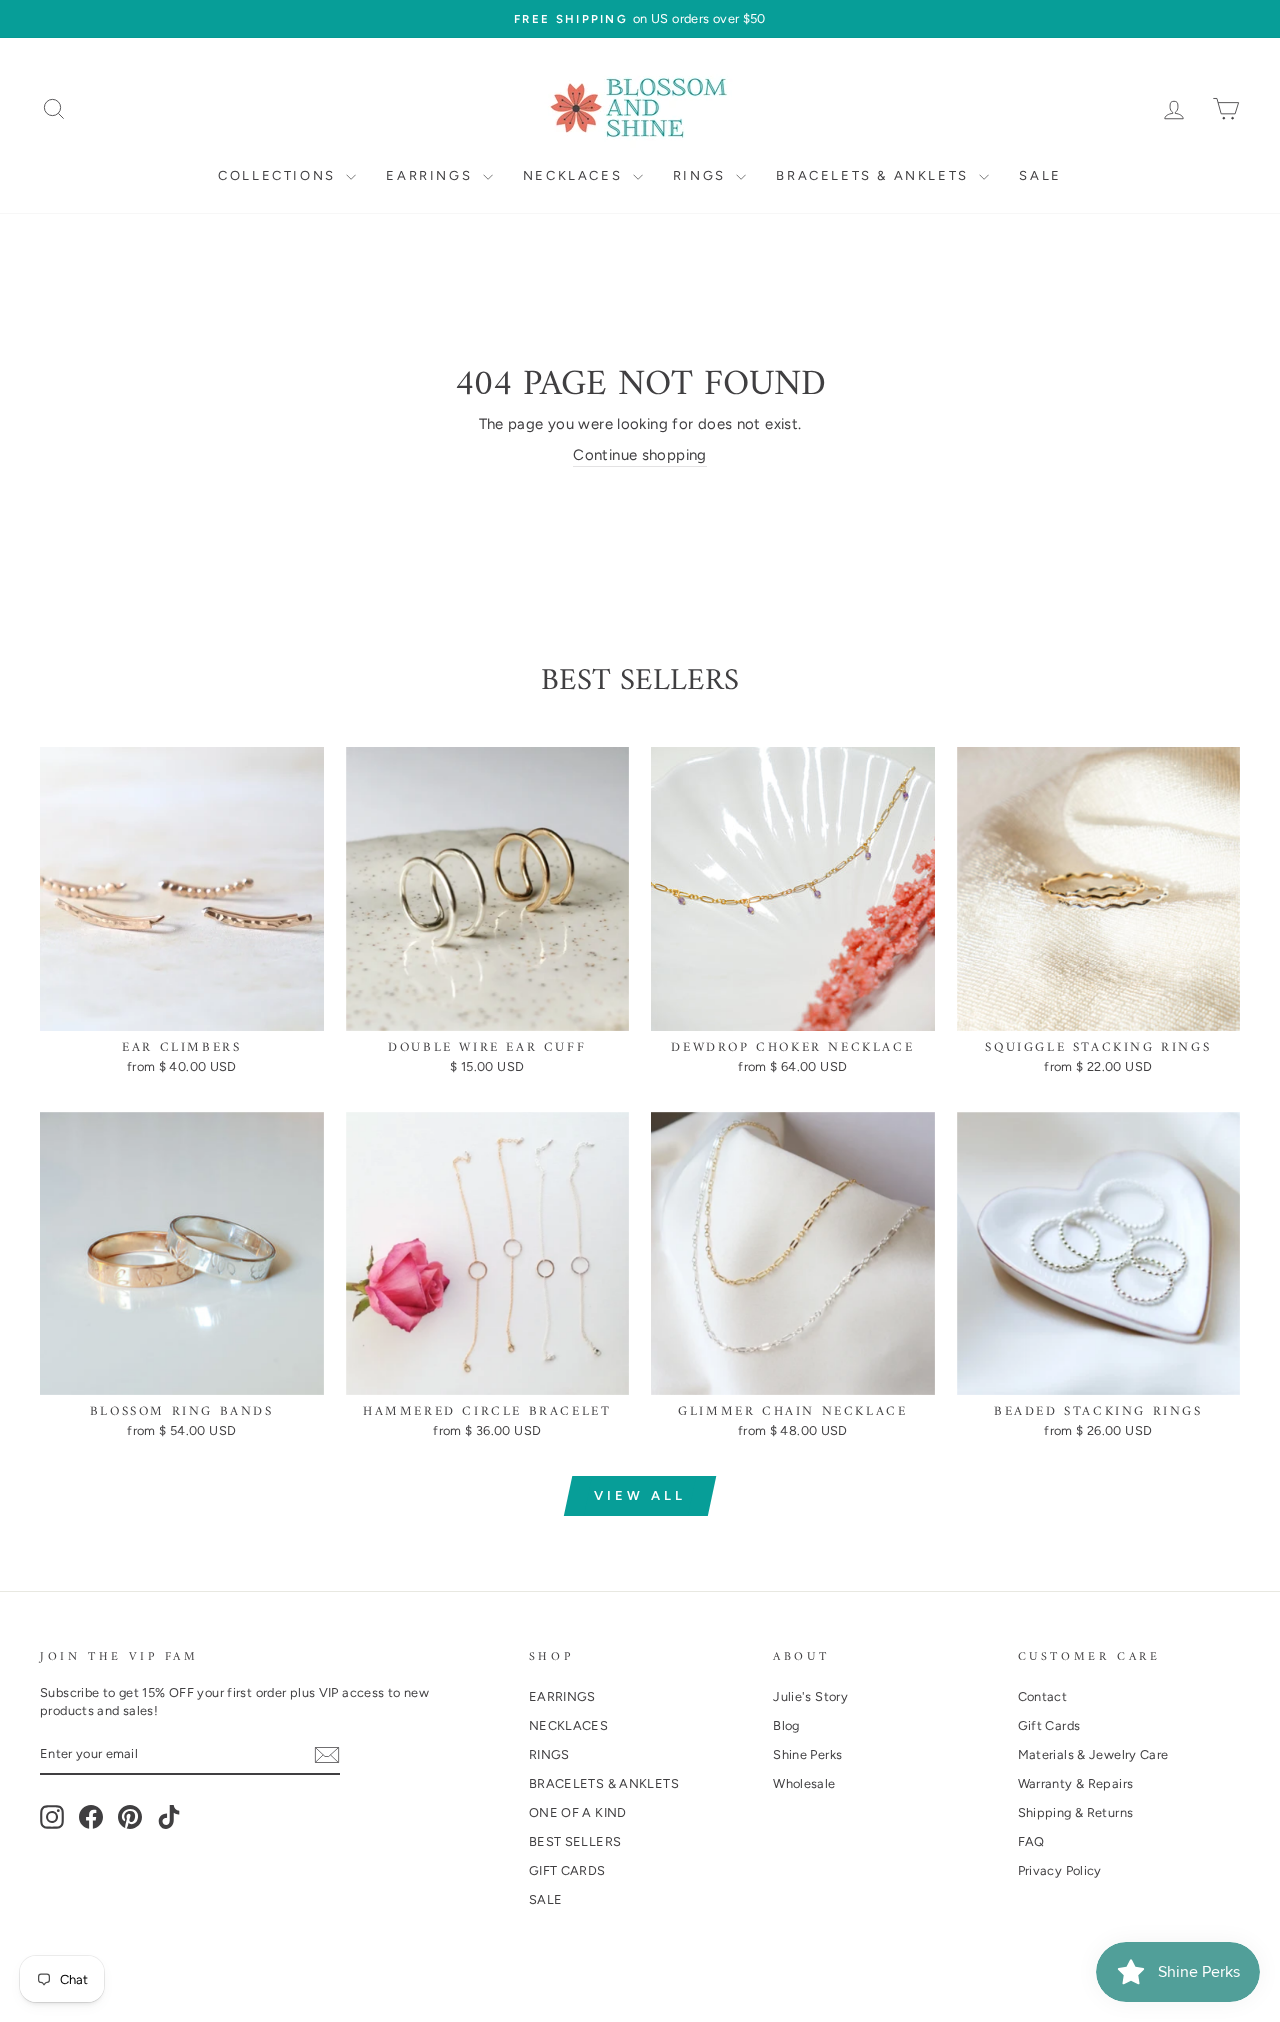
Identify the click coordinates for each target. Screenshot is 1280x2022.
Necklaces (575, 175)
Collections (279, 175)
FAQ (1031, 1841)
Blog (786, 1725)
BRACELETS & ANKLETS (604, 1783)
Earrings (431, 175)
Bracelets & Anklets (875, 175)
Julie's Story (810, 1696)
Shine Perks (807, 1754)
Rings (702, 175)
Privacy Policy (1060, 1870)
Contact (1043, 1696)
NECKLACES (568, 1725)
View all (639, 1495)
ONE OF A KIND (578, 1812)
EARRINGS (562, 1696)
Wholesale (804, 1783)
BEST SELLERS (575, 1841)
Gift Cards (1049, 1725)
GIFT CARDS (567, 1870)
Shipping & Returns (1076, 1812)
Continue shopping (639, 455)
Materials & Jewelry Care (1093, 1754)
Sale (1040, 175)
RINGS (549, 1754)
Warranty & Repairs (1076, 1783)
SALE (546, 1899)
